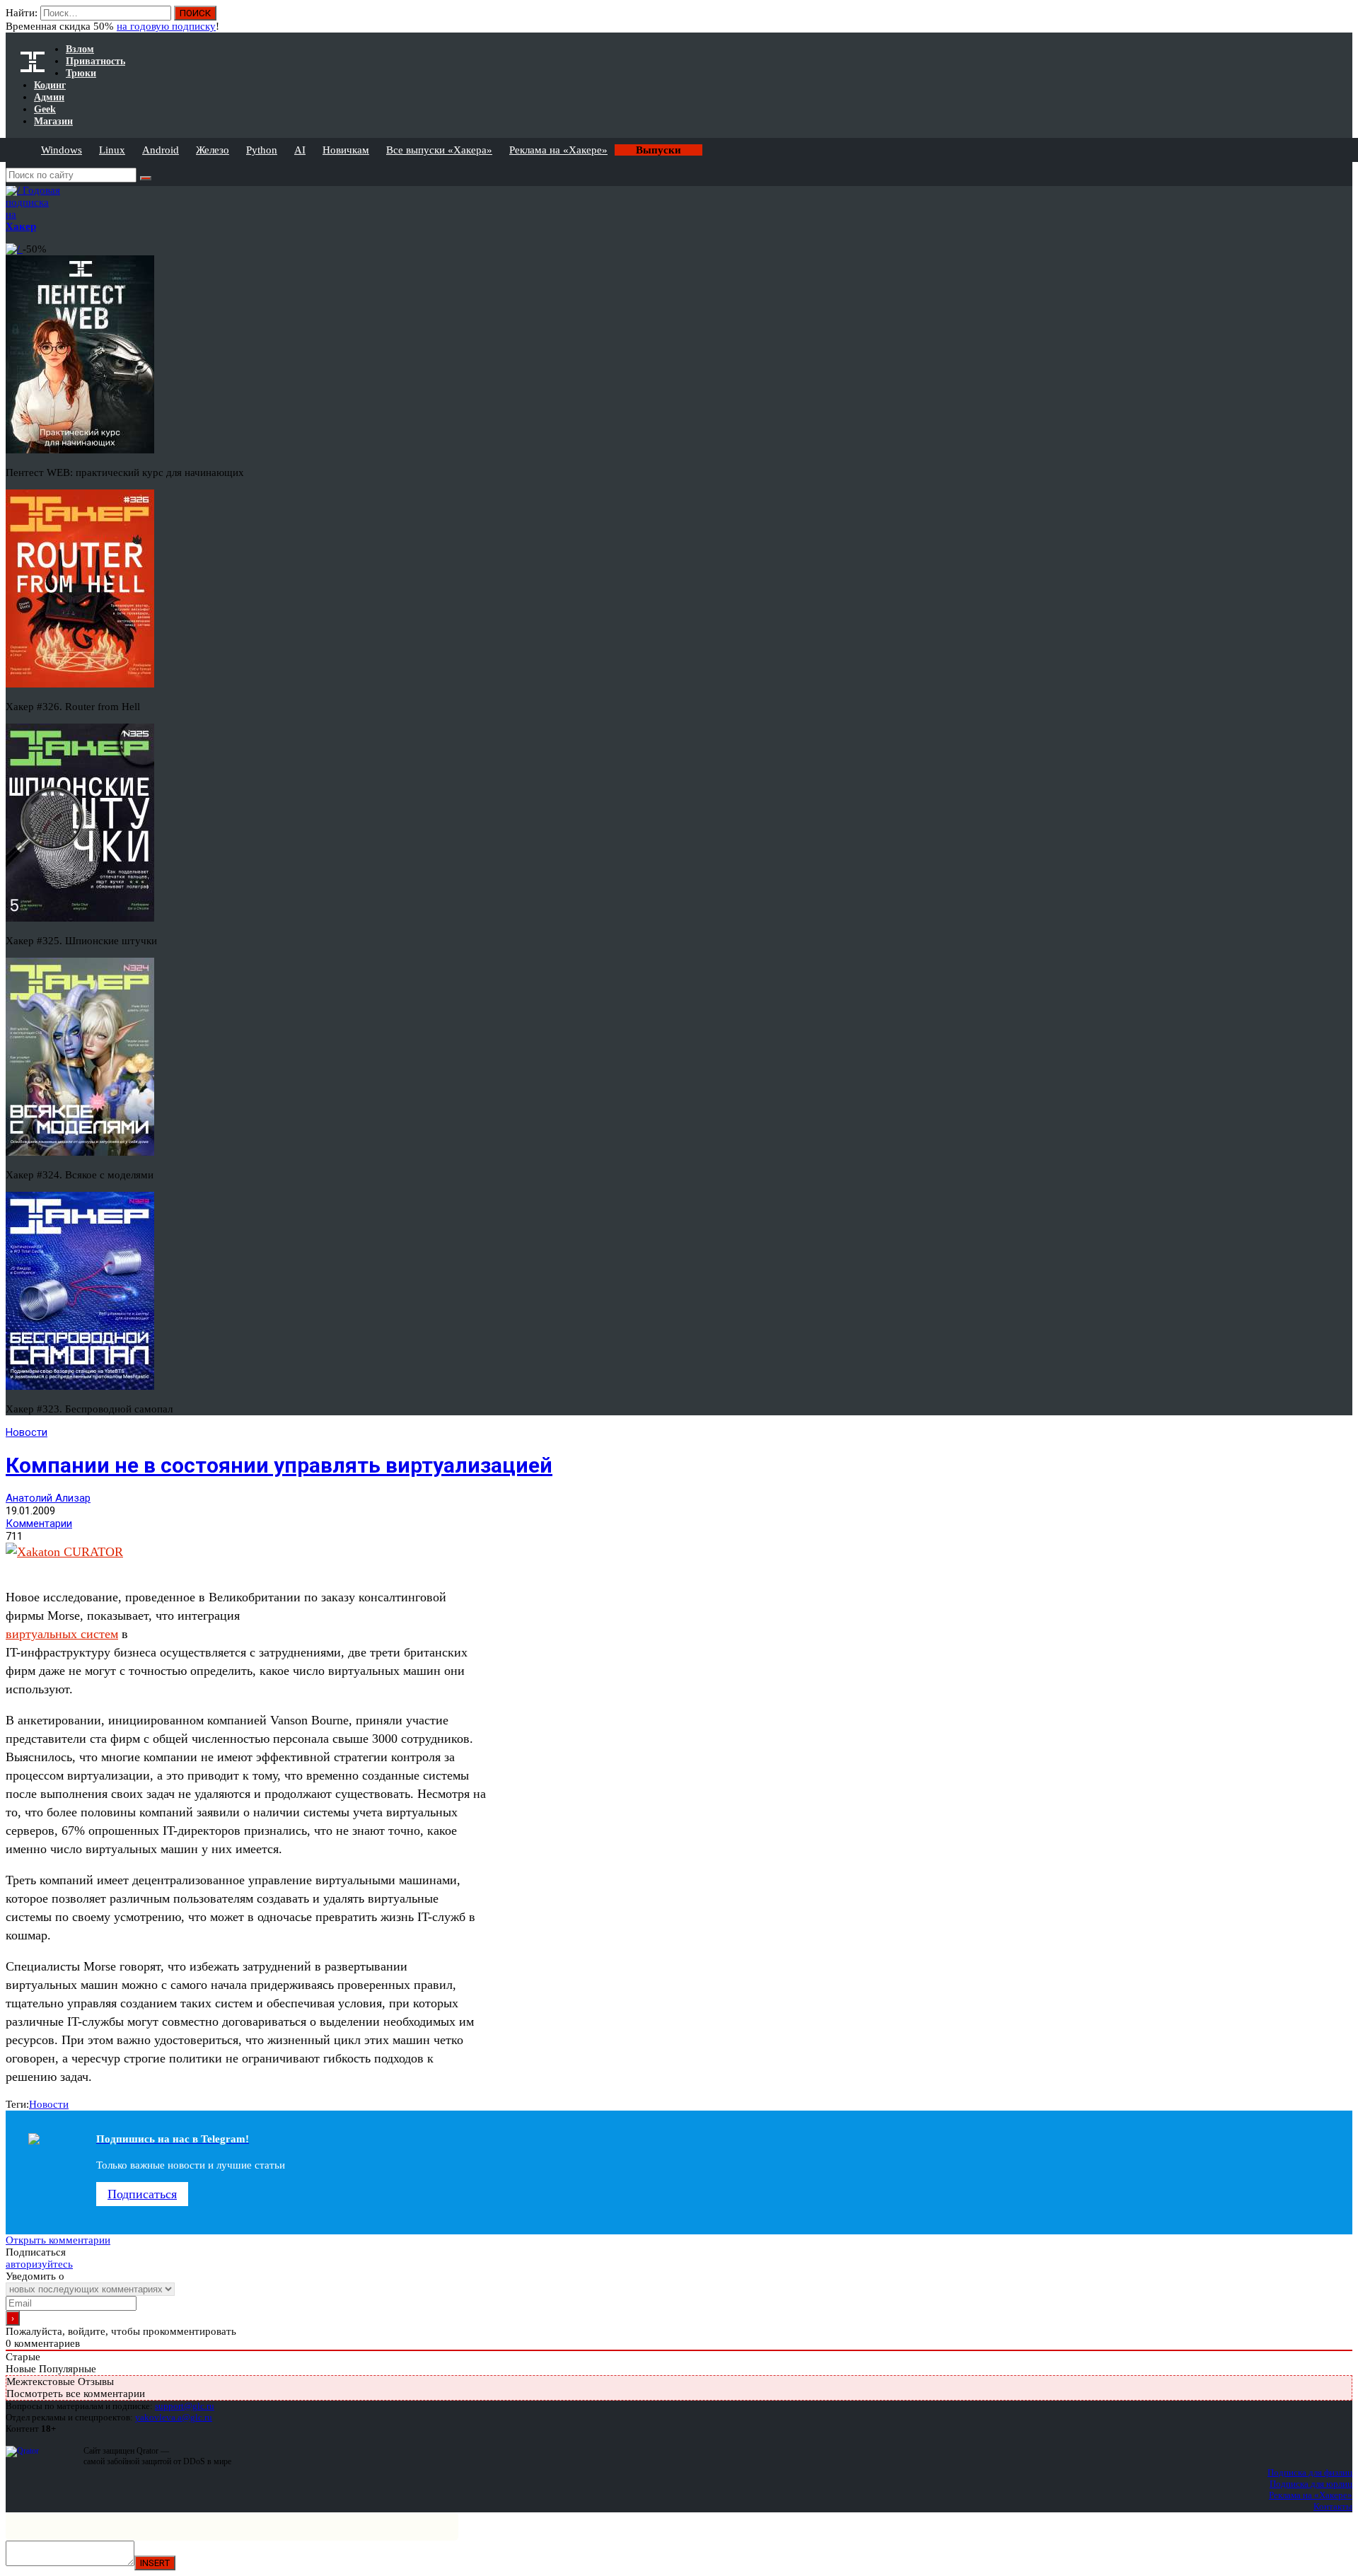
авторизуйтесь (39, 2264)
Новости (27, 1432)
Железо (213, 150)
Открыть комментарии (58, 2240)
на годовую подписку (166, 26)
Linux (112, 150)
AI (300, 150)
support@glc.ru (185, 2406)
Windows (62, 150)
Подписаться (142, 2194)
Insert (155, 2563)
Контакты (1333, 2506)
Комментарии (39, 1524)
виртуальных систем (62, 1634)
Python (262, 150)
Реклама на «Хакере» (558, 150)
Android (161, 150)
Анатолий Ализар (48, 1498)
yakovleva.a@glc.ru (174, 2417)
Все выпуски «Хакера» (439, 150)
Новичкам (346, 150)
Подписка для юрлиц (1311, 2484)
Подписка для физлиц (1310, 2472)
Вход (1343, 20)
